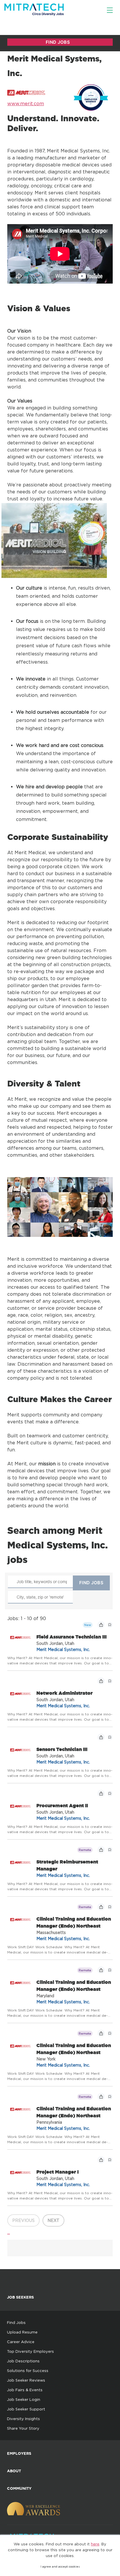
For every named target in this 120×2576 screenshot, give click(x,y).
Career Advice (21, 2342)
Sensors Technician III (62, 1749)
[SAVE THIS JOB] (110, 1625)
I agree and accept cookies (60, 2567)
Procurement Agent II (62, 1805)
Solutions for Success (28, 2371)
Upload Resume (22, 2332)
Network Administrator (65, 1693)
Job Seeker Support (26, 2409)
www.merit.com (26, 103)
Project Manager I (58, 2172)
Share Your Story (23, 2428)
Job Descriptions (23, 2361)
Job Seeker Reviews (26, 2380)
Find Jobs (16, 2322)
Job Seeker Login (24, 2399)
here (95, 2544)
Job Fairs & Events (25, 2390)
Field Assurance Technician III (72, 1637)
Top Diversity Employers (30, 2351)
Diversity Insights (23, 2419)
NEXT (53, 2220)
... (9, 2232)
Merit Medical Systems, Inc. (63, 1649)
